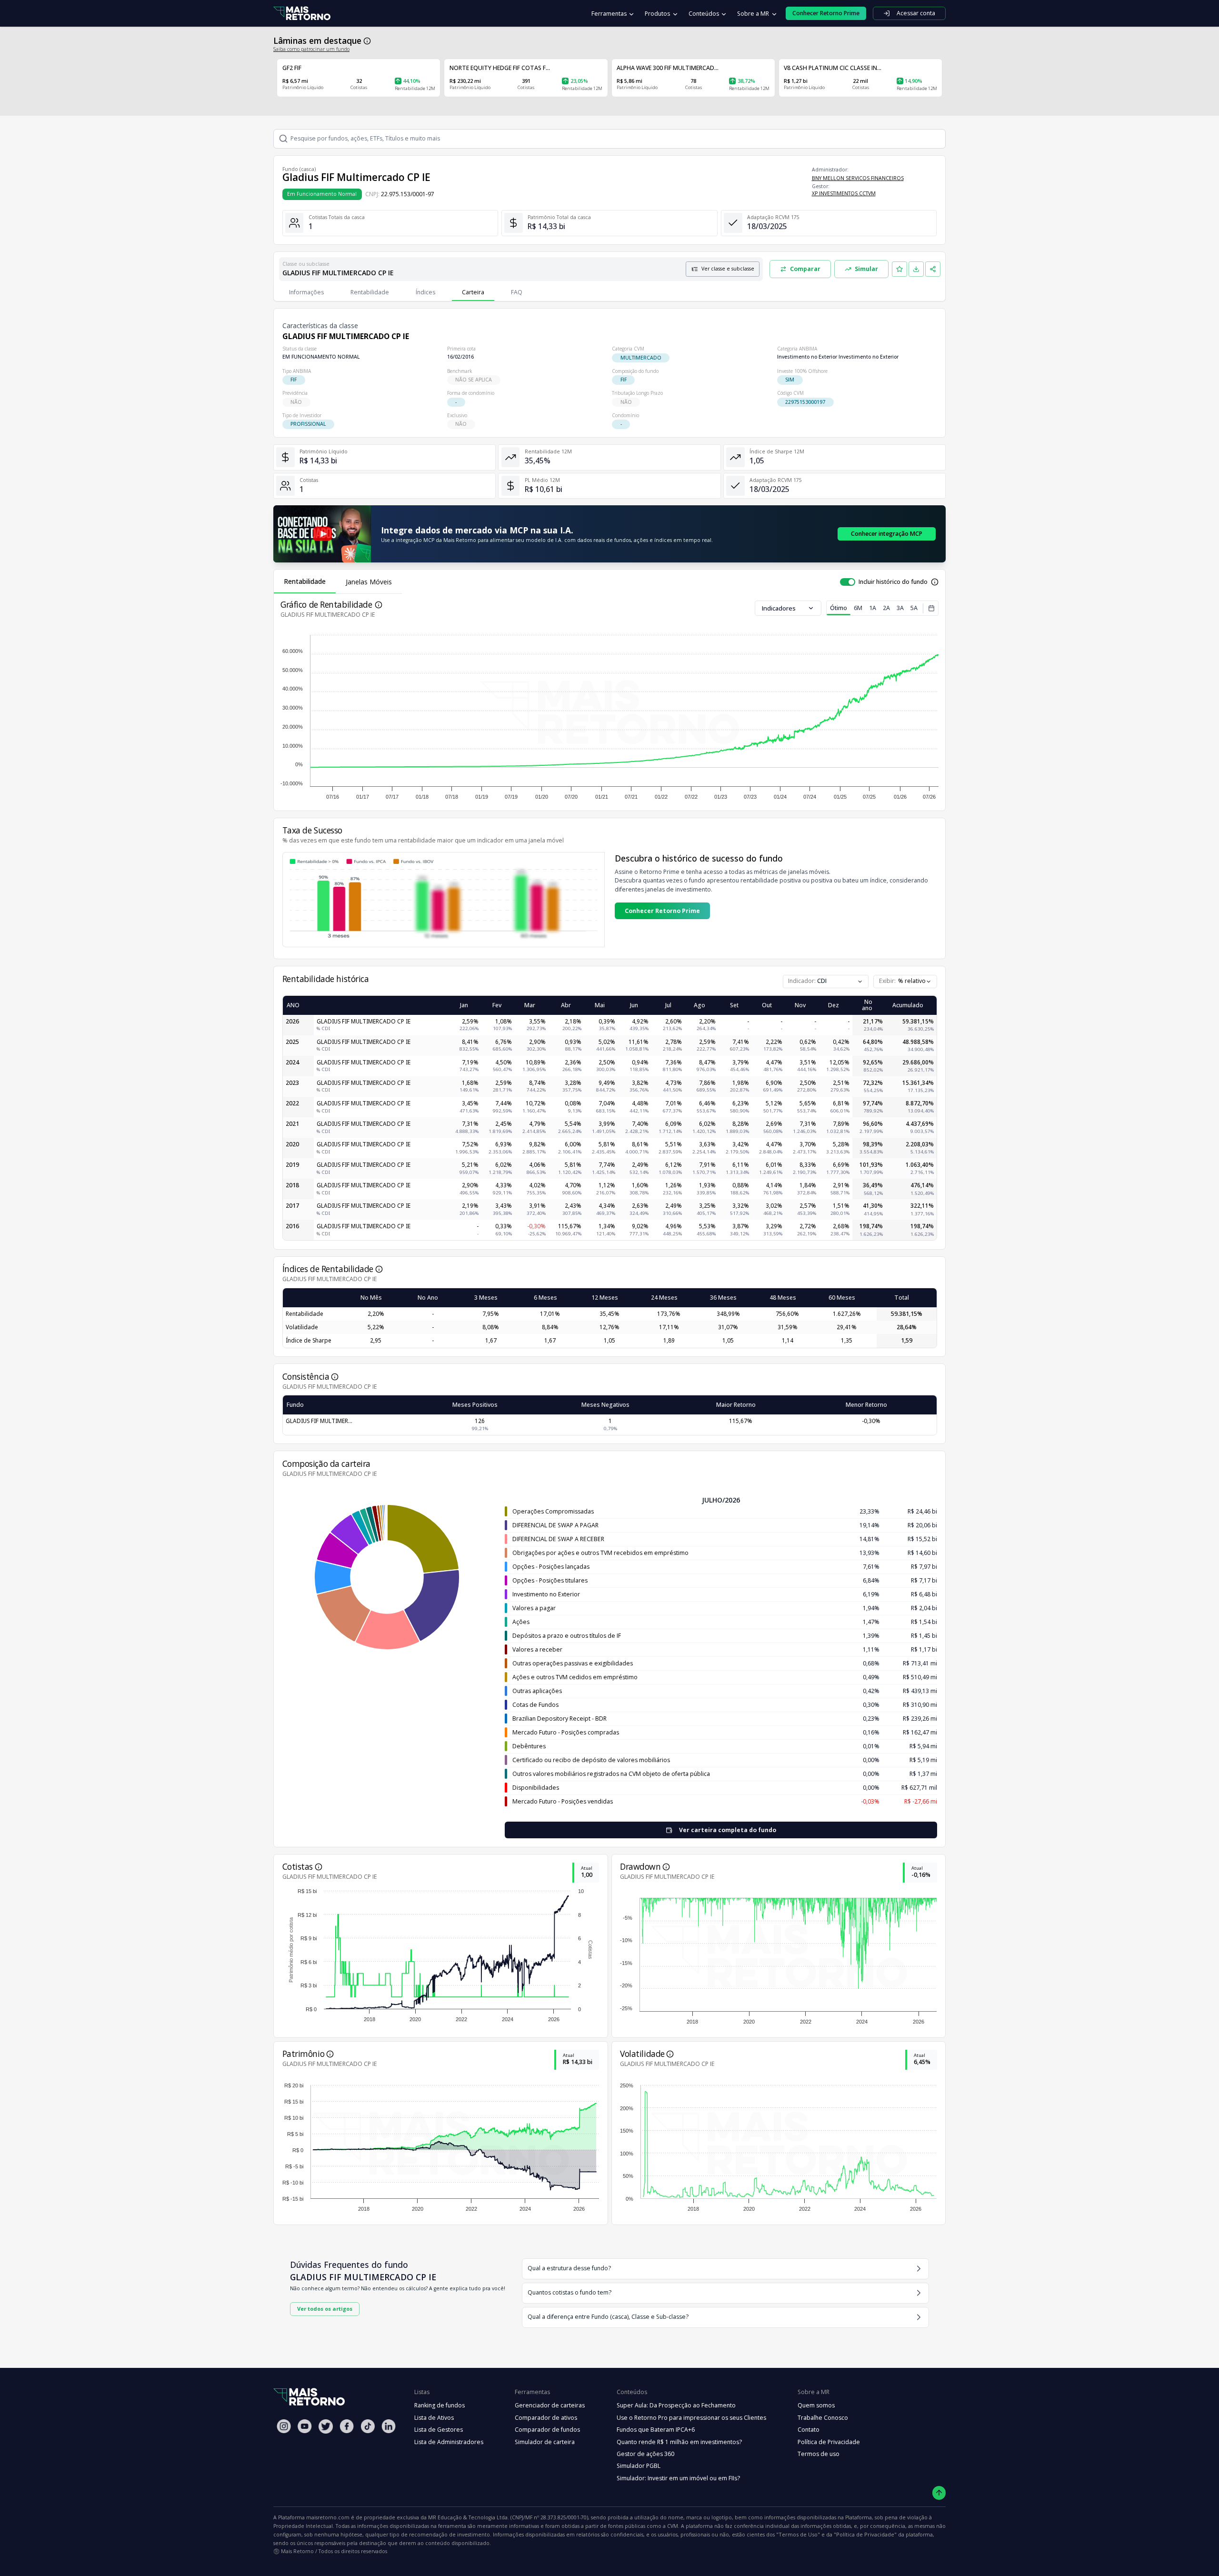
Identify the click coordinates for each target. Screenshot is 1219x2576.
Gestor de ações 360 (645, 2454)
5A (914, 608)
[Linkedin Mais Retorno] (389, 2426)
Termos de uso (819, 2454)
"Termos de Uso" (798, 2534)
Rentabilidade (370, 292)
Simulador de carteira (545, 2442)
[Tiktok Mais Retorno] (368, 2426)
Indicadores (779, 608)
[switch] (848, 582)
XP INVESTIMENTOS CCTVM (844, 193)
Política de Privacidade (829, 2442)
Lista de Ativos (434, 2418)
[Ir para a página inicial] (302, 14)
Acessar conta (916, 13)
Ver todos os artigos (325, 2309)
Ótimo (839, 608)
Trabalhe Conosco (823, 2418)
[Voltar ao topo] (939, 2493)
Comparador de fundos (547, 2430)
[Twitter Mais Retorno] (326, 2426)
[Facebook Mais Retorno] (347, 2426)
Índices (425, 292)
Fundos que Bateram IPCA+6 (656, 2430)
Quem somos (816, 2405)
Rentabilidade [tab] (305, 581)
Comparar (805, 269)
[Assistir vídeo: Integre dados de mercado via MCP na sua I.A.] (322, 534)
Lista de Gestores (439, 2430)
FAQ (517, 292)
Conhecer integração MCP (887, 534)
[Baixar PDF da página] (916, 269)
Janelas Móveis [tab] (369, 582)
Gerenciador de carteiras (550, 2405)
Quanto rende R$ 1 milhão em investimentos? (679, 2442)
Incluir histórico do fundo (893, 582)
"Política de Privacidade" (865, 2534)
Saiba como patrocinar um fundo (311, 49)
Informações (306, 292)
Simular (866, 269)
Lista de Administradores (449, 2442)
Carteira (473, 292)
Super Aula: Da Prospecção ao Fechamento (676, 2405)
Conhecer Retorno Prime (662, 911)
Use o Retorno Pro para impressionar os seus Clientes (691, 2418)
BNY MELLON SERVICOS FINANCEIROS (858, 178)
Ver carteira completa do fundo (728, 1830)
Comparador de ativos (546, 2418)
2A (886, 608)
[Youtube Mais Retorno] (305, 2426)
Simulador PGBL (639, 2466)
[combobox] (905, 982)
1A (873, 608)
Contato (809, 2430)
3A (900, 608)
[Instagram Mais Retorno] (284, 2426)
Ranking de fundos (440, 2405)
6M (858, 608)
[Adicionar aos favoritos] (899, 269)
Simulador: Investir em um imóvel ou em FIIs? (678, 2478)
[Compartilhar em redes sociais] (933, 269)
